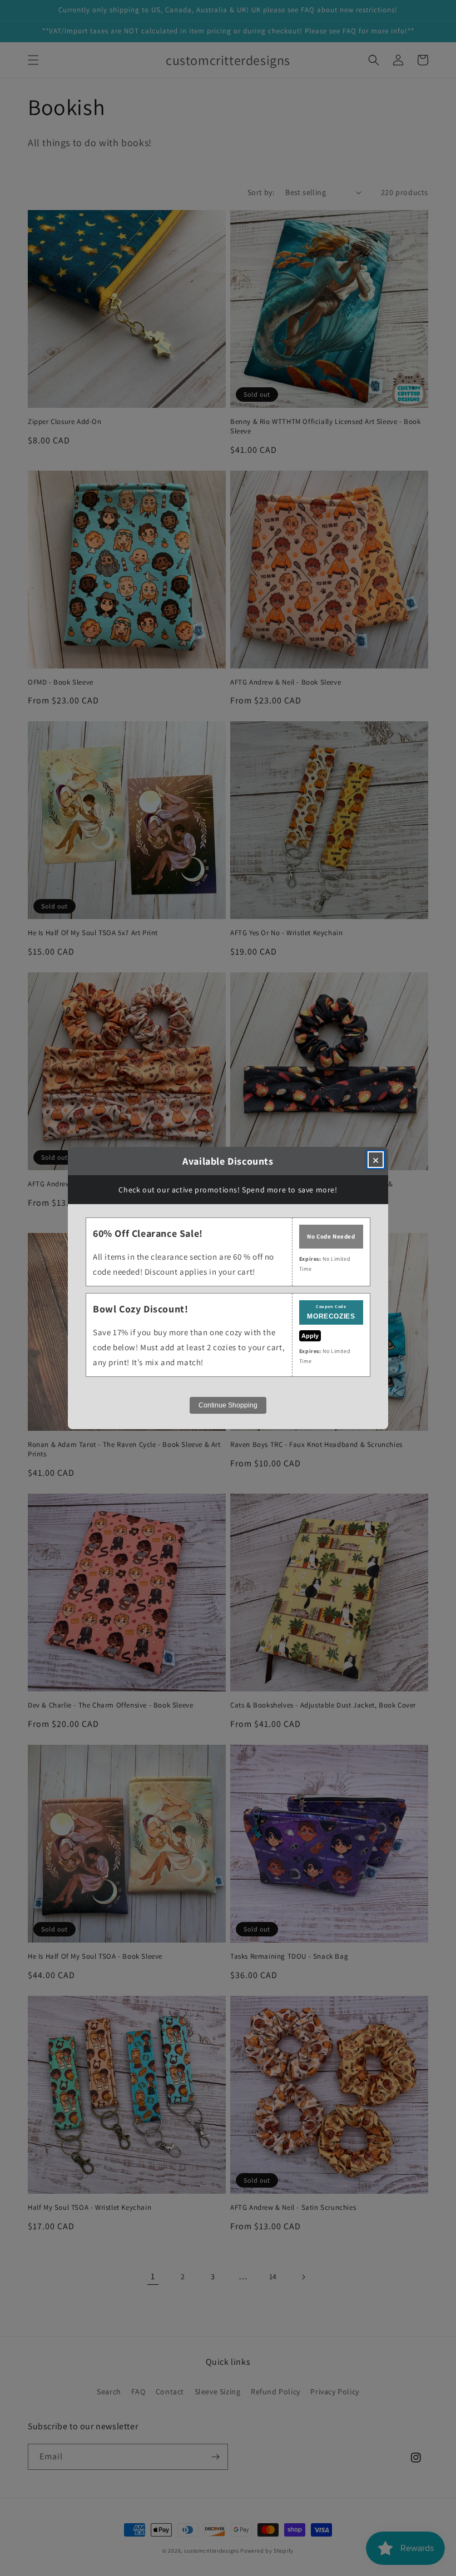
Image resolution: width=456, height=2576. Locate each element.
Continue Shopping (228, 1405)
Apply (310, 1336)
